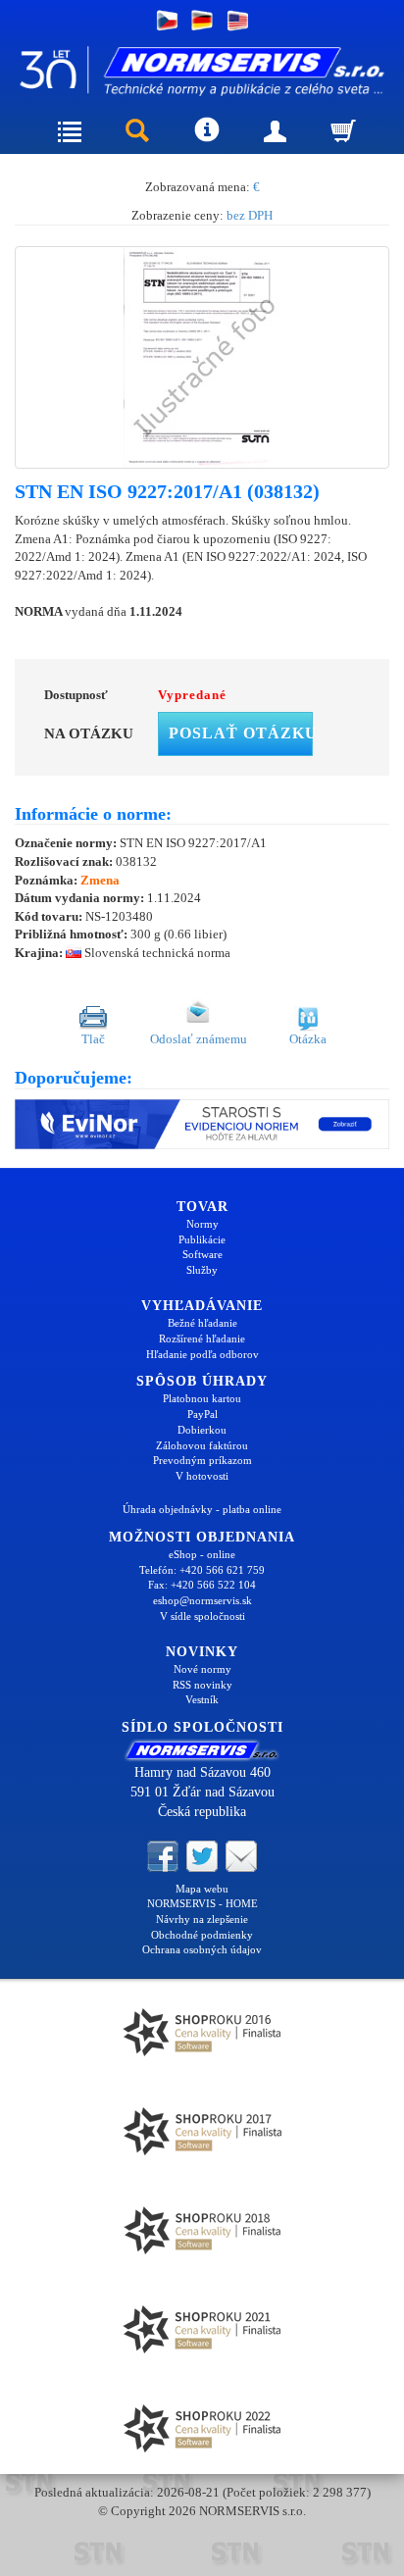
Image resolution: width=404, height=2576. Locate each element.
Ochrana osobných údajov (202, 1949)
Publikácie (202, 1239)
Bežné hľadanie (202, 1323)
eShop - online (202, 1554)
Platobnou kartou (202, 1398)
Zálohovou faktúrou (202, 1445)
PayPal (202, 1414)
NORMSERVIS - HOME (202, 1903)
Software (202, 1254)
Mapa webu (202, 1889)
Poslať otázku (241, 733)
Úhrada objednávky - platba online (202, 1509)
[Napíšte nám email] (241, 1854)
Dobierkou (202, 1430)
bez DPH (250, 215)
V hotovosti (202, 1476)
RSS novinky (202, 1685)
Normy (202, 1224)
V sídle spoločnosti (202, 1616)
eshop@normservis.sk (202, 1600)
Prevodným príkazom (202, 1460)
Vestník (202, 1699)
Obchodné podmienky (202, 1935)
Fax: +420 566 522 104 (202, 1585)
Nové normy (202, 1669)
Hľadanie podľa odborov (202, 1354)
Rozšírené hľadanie (202, 1339)
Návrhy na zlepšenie (202, 1919)
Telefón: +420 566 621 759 (202, 1570)
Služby (202, 1270)
